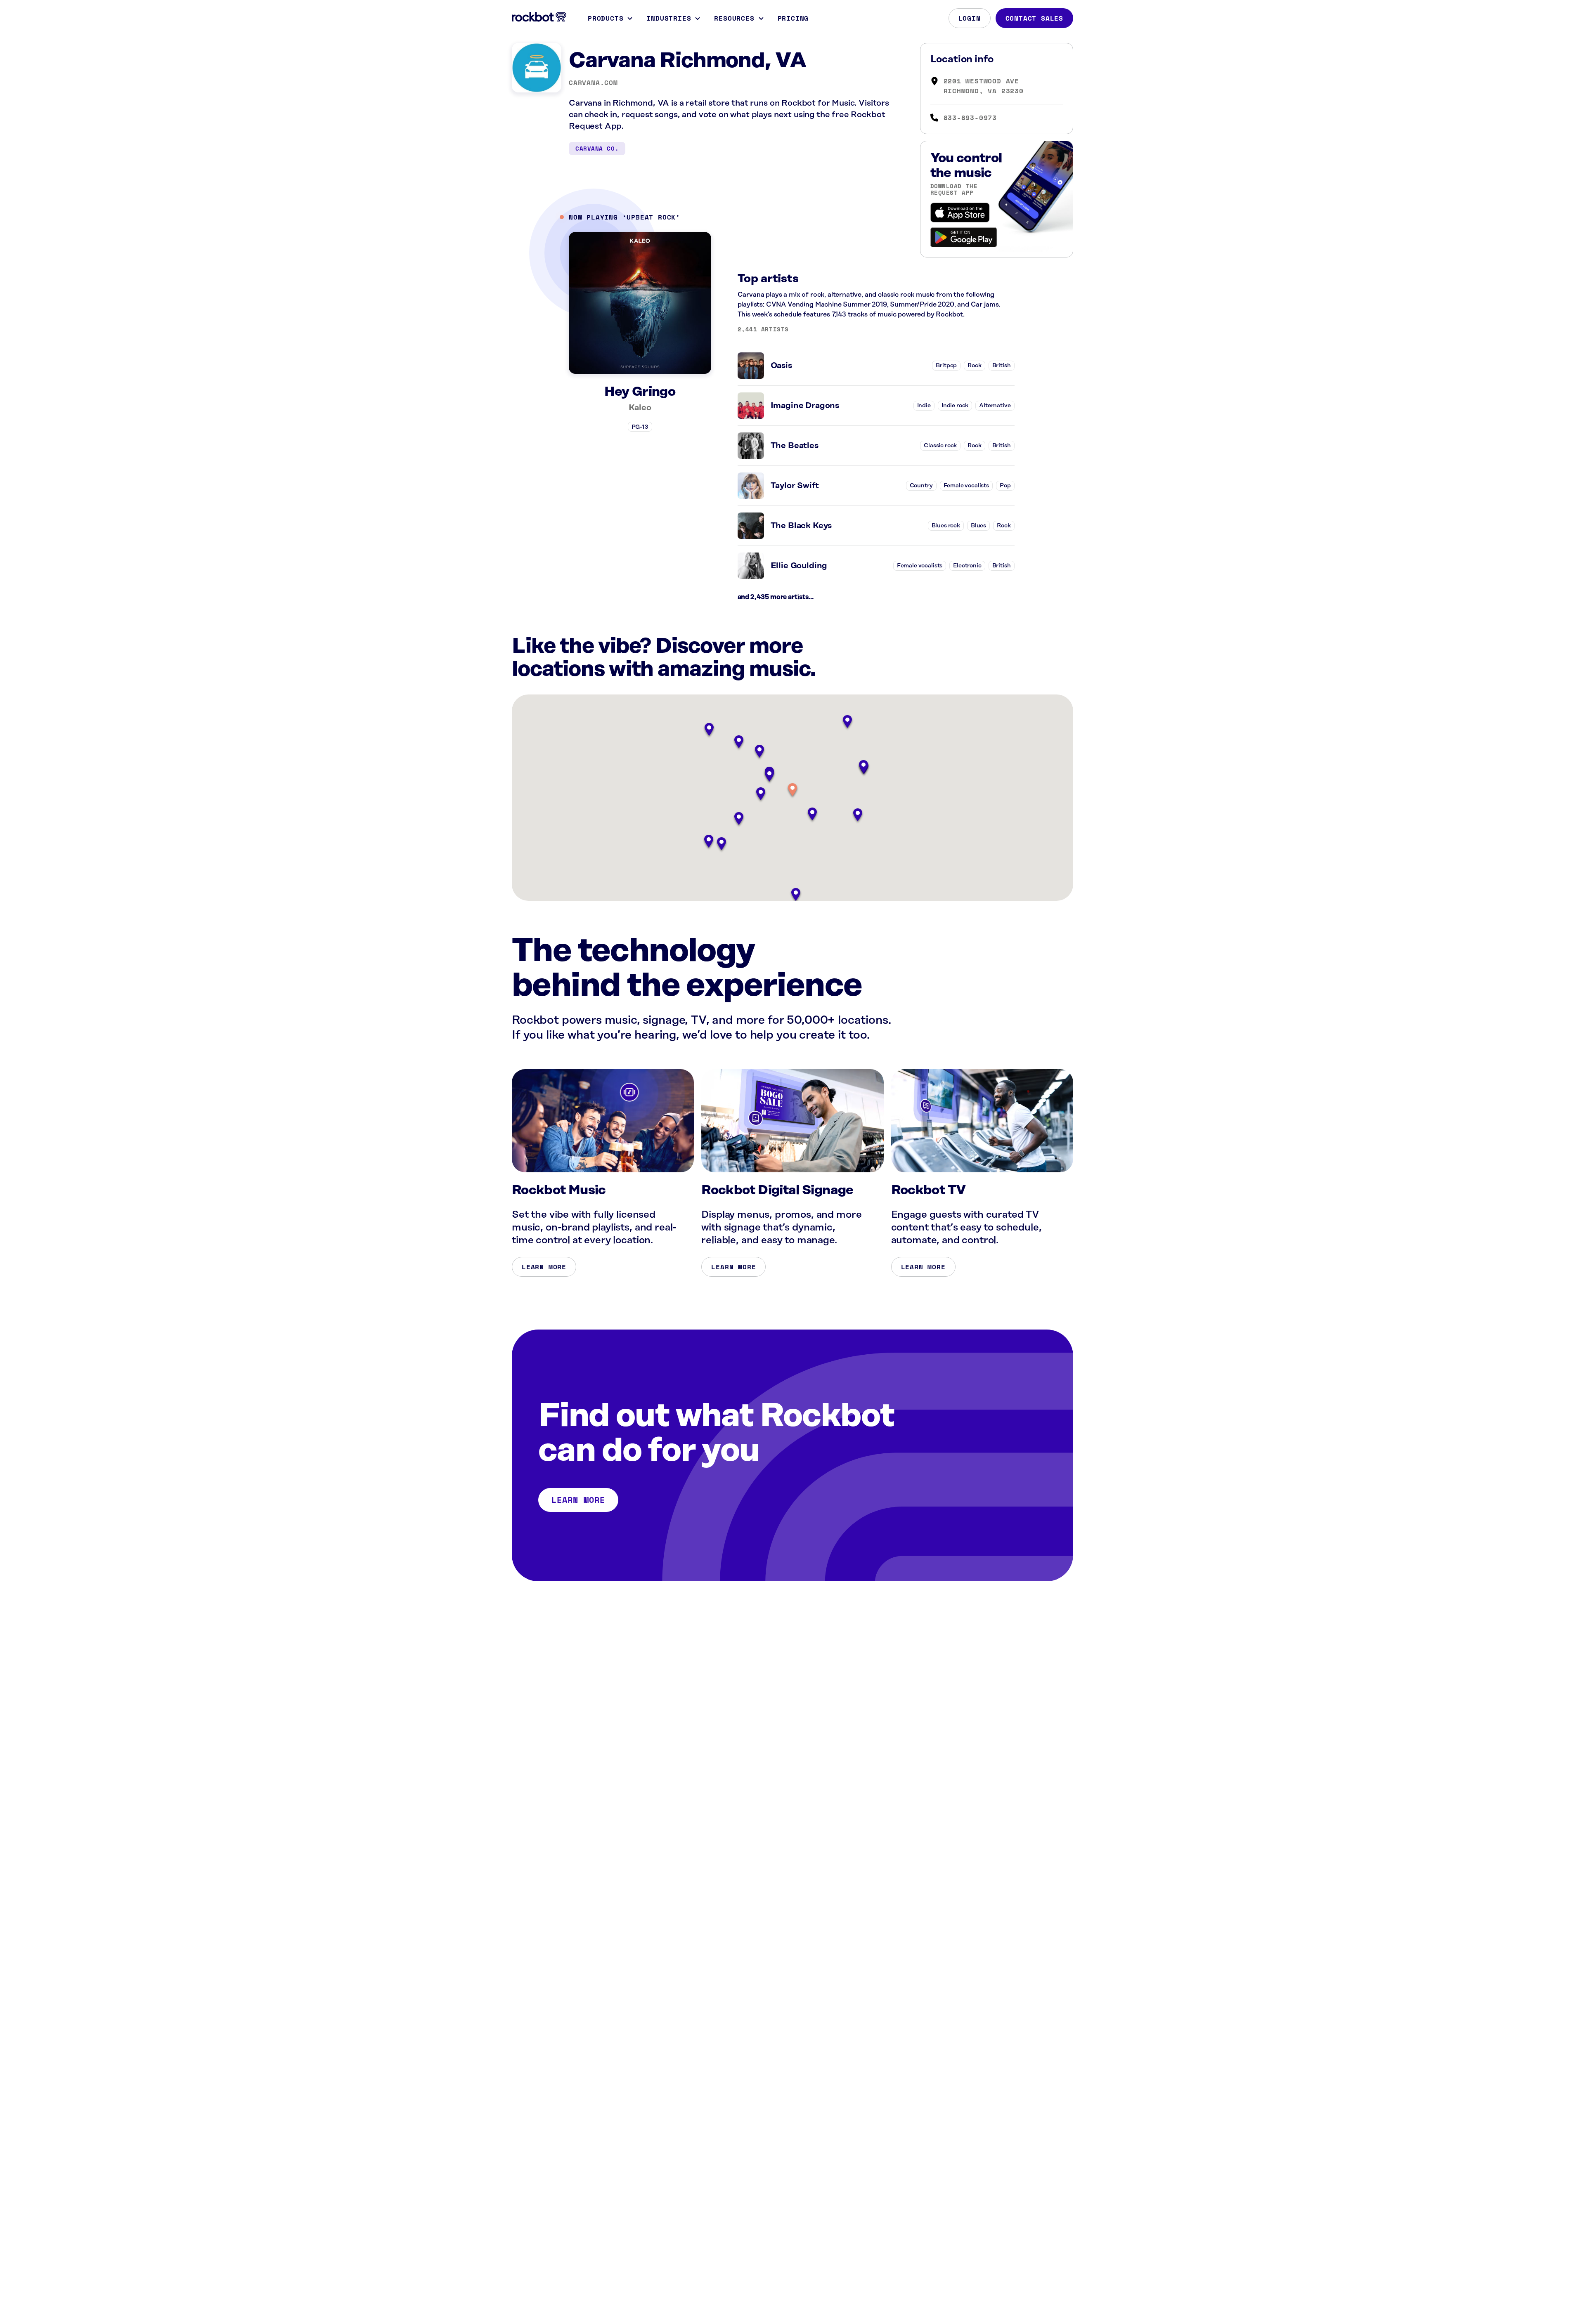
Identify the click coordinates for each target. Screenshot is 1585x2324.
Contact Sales (1034, 18)
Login (970, 18)
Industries (669, 18)
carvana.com (593, 83)
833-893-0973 (970, 118)
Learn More (544, 1267)
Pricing (793, 18)
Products (606, 18)
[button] (792, 790)
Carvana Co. (597, 148)
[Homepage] (539, 17)
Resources (734, 18)
